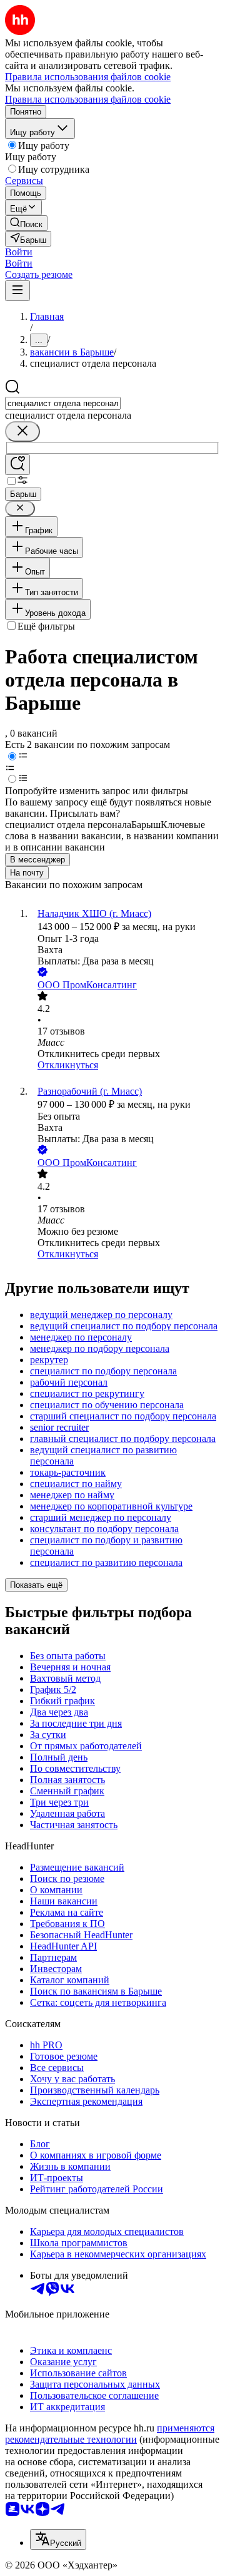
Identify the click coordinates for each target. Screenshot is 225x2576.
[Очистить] (22, 432)
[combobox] (63, 403)
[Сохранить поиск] (17, 465)
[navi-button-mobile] (17, 291)
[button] (19, 252)
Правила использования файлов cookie (88, 99)
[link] (26, 223)
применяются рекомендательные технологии (110, 2434)
